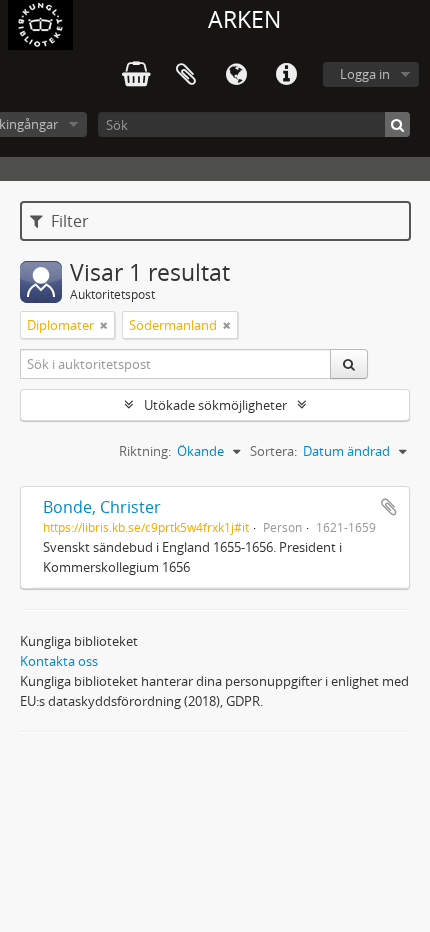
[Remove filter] (104, 325)
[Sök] (397, 124)
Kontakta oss (59, 661)
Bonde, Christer (102, 507)
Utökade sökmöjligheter (215, 405)
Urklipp (186, 75)
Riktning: (145, 451)
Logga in (365, 74)
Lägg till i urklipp (389, 507)
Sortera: (273, 451)
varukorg (136, 75)
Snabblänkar (286, 75)
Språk (236, 75)
